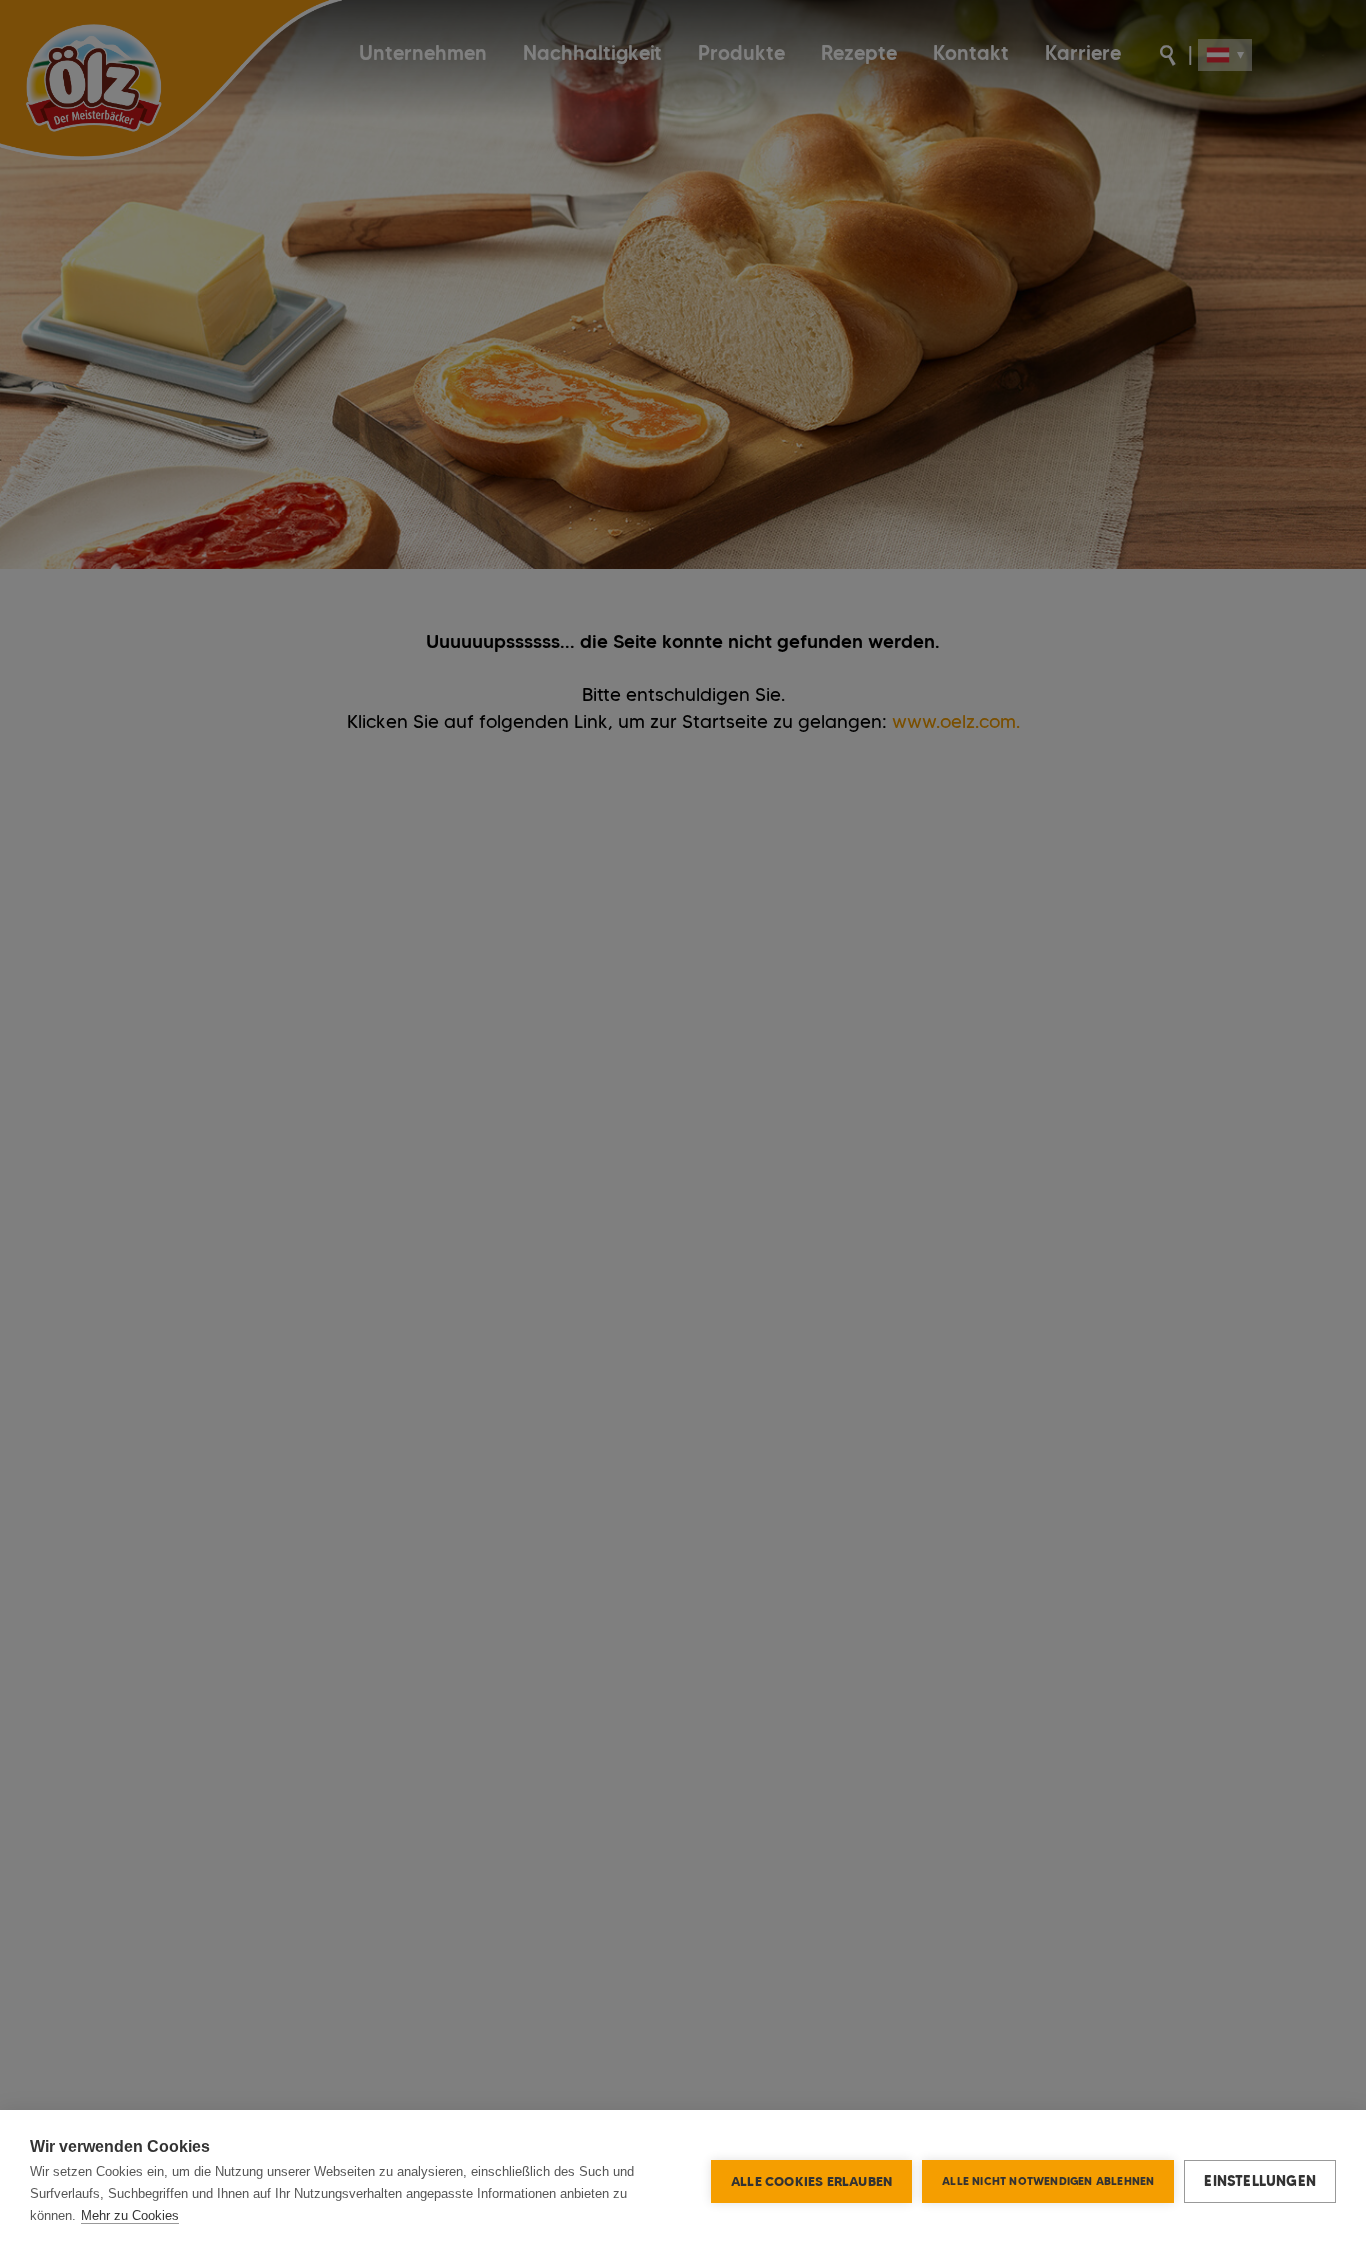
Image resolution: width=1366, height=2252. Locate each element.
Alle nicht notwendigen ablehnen (1048, 2181)
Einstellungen (1260, 2181)
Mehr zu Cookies (130, 2215)
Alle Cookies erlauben (811, 2181)
